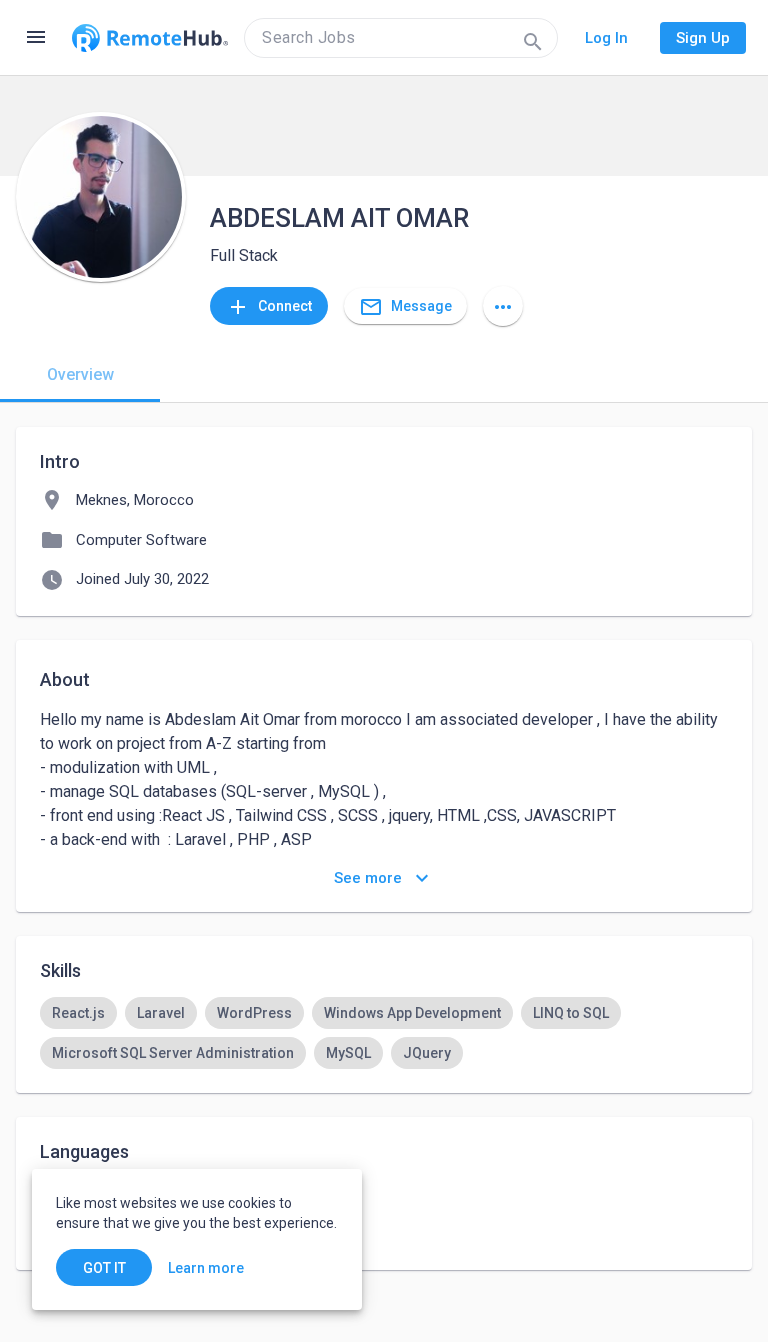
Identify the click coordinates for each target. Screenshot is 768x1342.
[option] (78, 1013)
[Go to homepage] (150, 38)
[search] (401, 38)
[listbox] (384, 1033)
